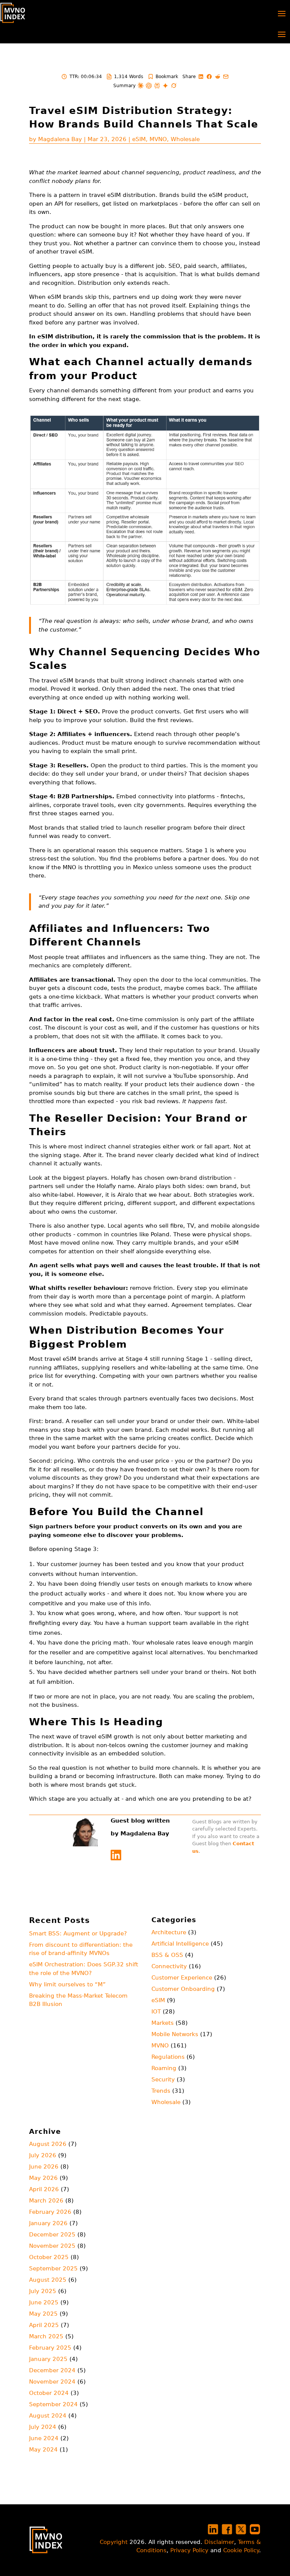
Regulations (168, 2057)
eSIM (139, 139)
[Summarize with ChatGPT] (149, 86)
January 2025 (48, 2359)
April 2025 (44, 2325)
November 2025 (52, 2246)
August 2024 (48, 2416)
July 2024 (43, 2427)
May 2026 (43, 2178)
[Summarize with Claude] (140, 86)
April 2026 (44, 2189)
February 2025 (50, 2348)
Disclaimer (219, 2542)
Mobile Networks (175, 2034)
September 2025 (53, 2269)
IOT (156, 2012)
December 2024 (52, 2370)
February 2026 (50, 2212)
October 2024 (49, 2393)
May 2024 (43, 2450)
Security (163, 2080)
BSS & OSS (167, 1955)
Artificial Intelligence (180, 1944)
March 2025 (46, 2336)
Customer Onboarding (183, 1989)
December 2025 (52, 2235)
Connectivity (169, 1966)
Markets (163, 2023)
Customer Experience (182, 1978)
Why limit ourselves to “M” (67, 1984)
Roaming (164, 2068)
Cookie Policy (241, 2550)
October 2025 (49, 2257)
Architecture (169, 1932)
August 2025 (48, 2280)
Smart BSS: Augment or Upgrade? (78, 1934)
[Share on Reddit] (217, 77)
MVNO (158, 139)
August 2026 (48, 2144)
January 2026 (48, 2223)
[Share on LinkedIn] (201, 77)
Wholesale (185, 139)
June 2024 (44, 2438)
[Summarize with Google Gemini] (165, 86)
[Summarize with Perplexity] (157, 86)
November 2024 (52, 2382)
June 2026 (44, 2167)
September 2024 (53, 2404)
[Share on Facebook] (209, 77)
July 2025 (43, 2291)
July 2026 (43, 2155)
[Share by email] (226, 77)
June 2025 (44, 2302)
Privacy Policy (189, 2550)
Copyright (114, 2542)
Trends (161, 2091)
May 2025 (43, 2314)
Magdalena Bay (60, 139)
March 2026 (46, 2201)
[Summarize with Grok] (174, 86)
